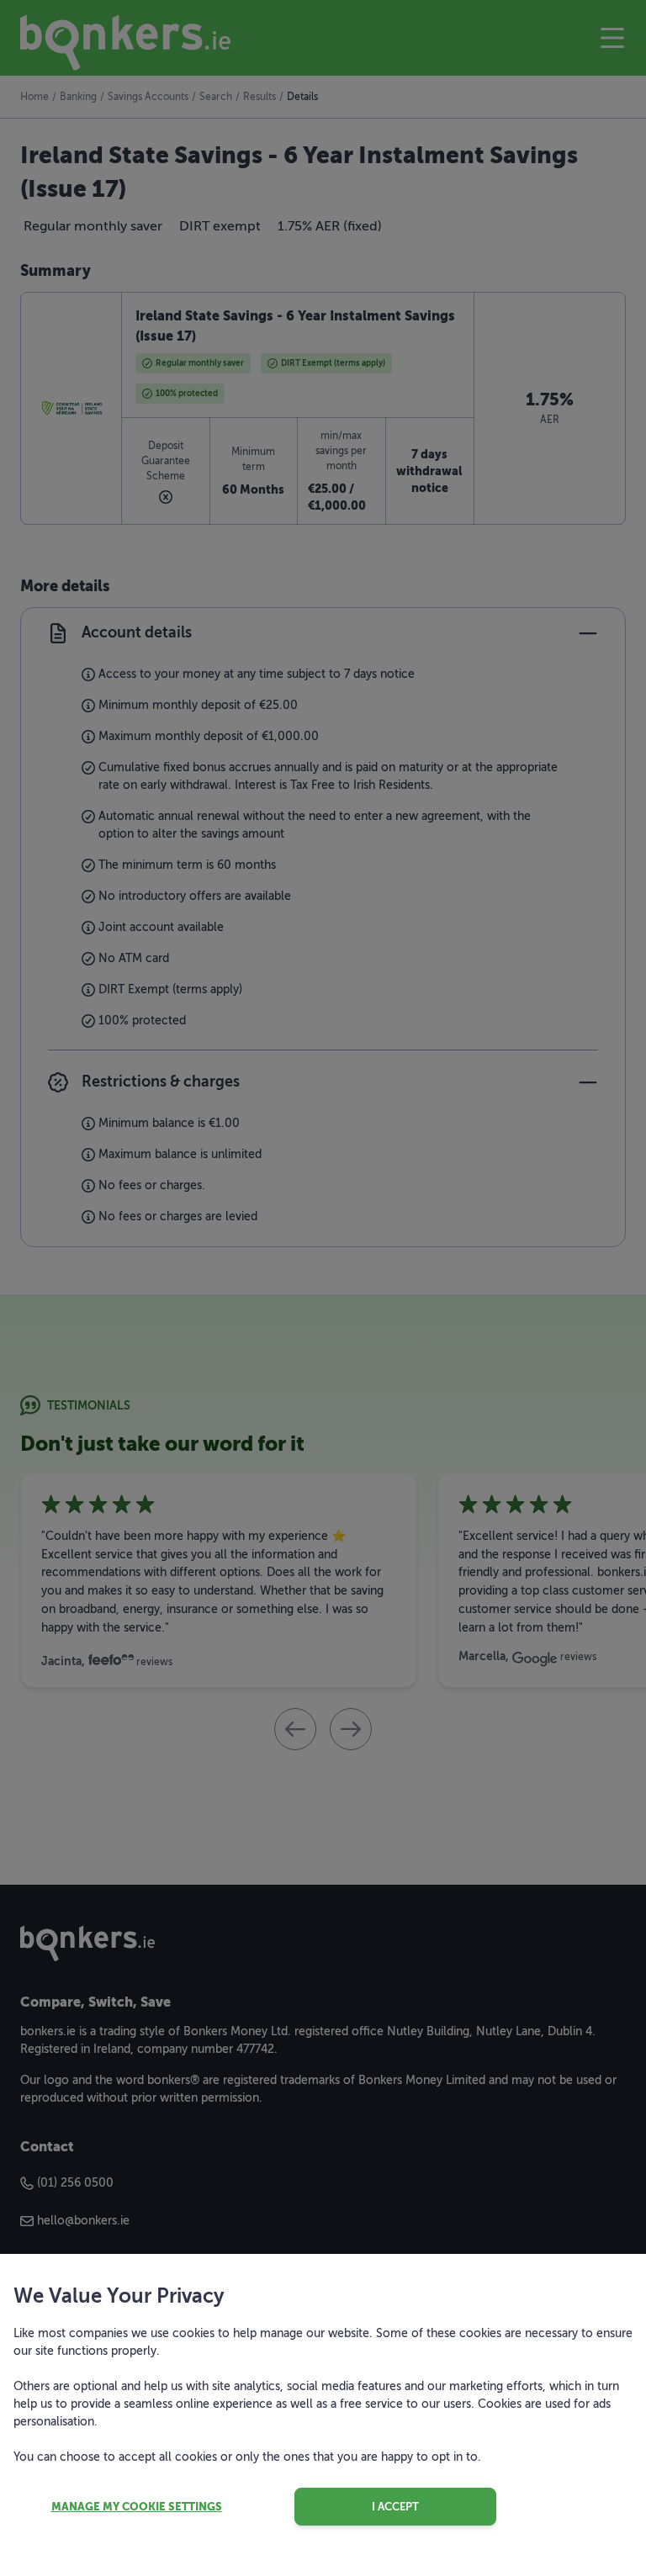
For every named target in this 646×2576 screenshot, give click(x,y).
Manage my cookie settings (137, 2507)
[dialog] (323, 1288)
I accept (395, 2507)
